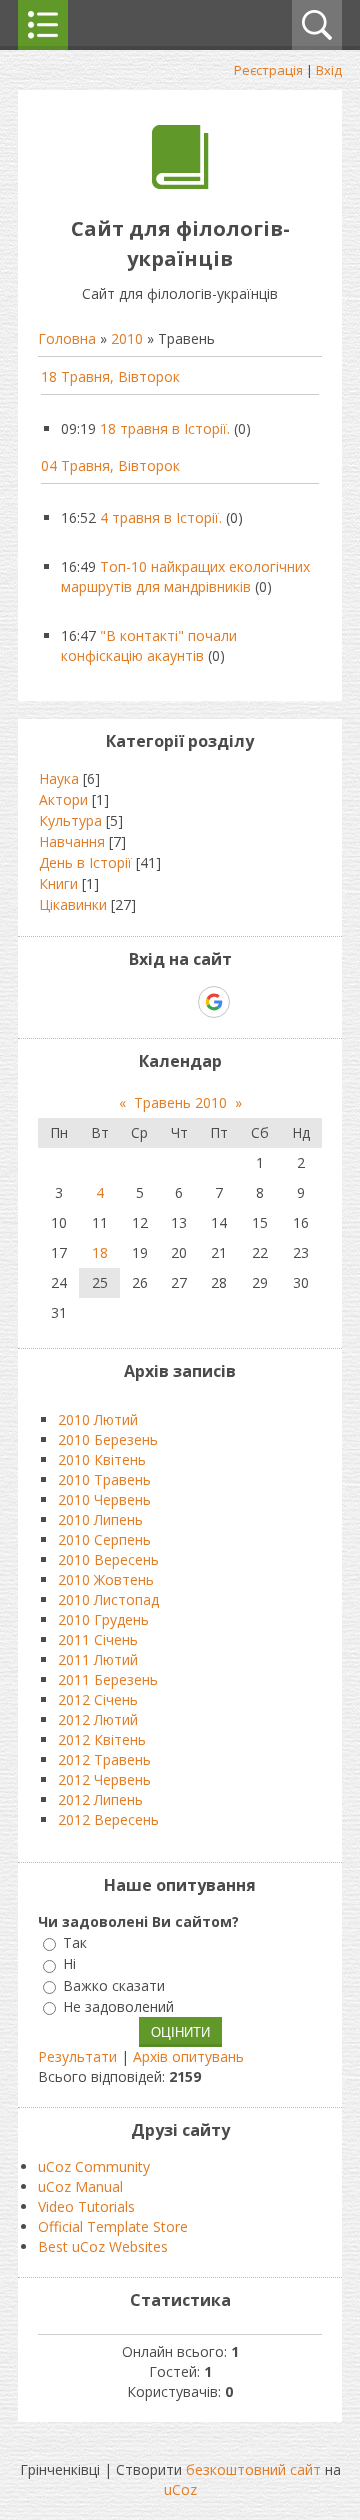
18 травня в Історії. (165, 428)
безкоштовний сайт (253, 2469)
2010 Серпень (104, 1539)
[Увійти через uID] (145, 1002)
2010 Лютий (98, 1419)
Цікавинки (73, 904)
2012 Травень (104, 1759)
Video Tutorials (86, 2206)
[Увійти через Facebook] (179, 1002)
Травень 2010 (180, 1102)
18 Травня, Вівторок (110, 376)
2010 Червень (104, 1499)
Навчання (72, 841)
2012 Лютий (98, 1719)
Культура (70, 820)
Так (75, 1942)
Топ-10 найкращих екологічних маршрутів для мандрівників (185, 576)
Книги (58, 883)
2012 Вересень (108, 1819)
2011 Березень (108, 1679)
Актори (63, 799)
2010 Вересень (108, 1559)
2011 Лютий (98, 1659)
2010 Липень (100, 1519)
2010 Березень (108, 1439)
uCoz (180, 2489)
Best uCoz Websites (103, 2246)
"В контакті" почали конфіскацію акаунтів (149, 645)
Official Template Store (113, 2226)
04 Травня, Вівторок (110, 465)
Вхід (329, 70)
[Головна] (180, 183)
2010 (127, 338)
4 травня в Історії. (161, 517)
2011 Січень (98, 1639)
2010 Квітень (102, 1459)
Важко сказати (114, 1985)
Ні (69, 1964)
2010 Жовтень (106, 1579)
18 (100, 1252)
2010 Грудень (103, 1619)
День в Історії (85, 862)
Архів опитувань (188, 2056)
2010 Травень (104, 1479)
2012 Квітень (102, 1739)
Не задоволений (118, 2006)
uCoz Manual (80, 2186)
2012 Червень (104, 1779)
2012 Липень (100, 1799)
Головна (67, 338)
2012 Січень (98, 1699)
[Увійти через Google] (214, 1002)
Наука (59, 778)
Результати (77, 2056)
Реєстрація (268, 70)
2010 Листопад (108, 1599)
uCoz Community (94, 2166)
